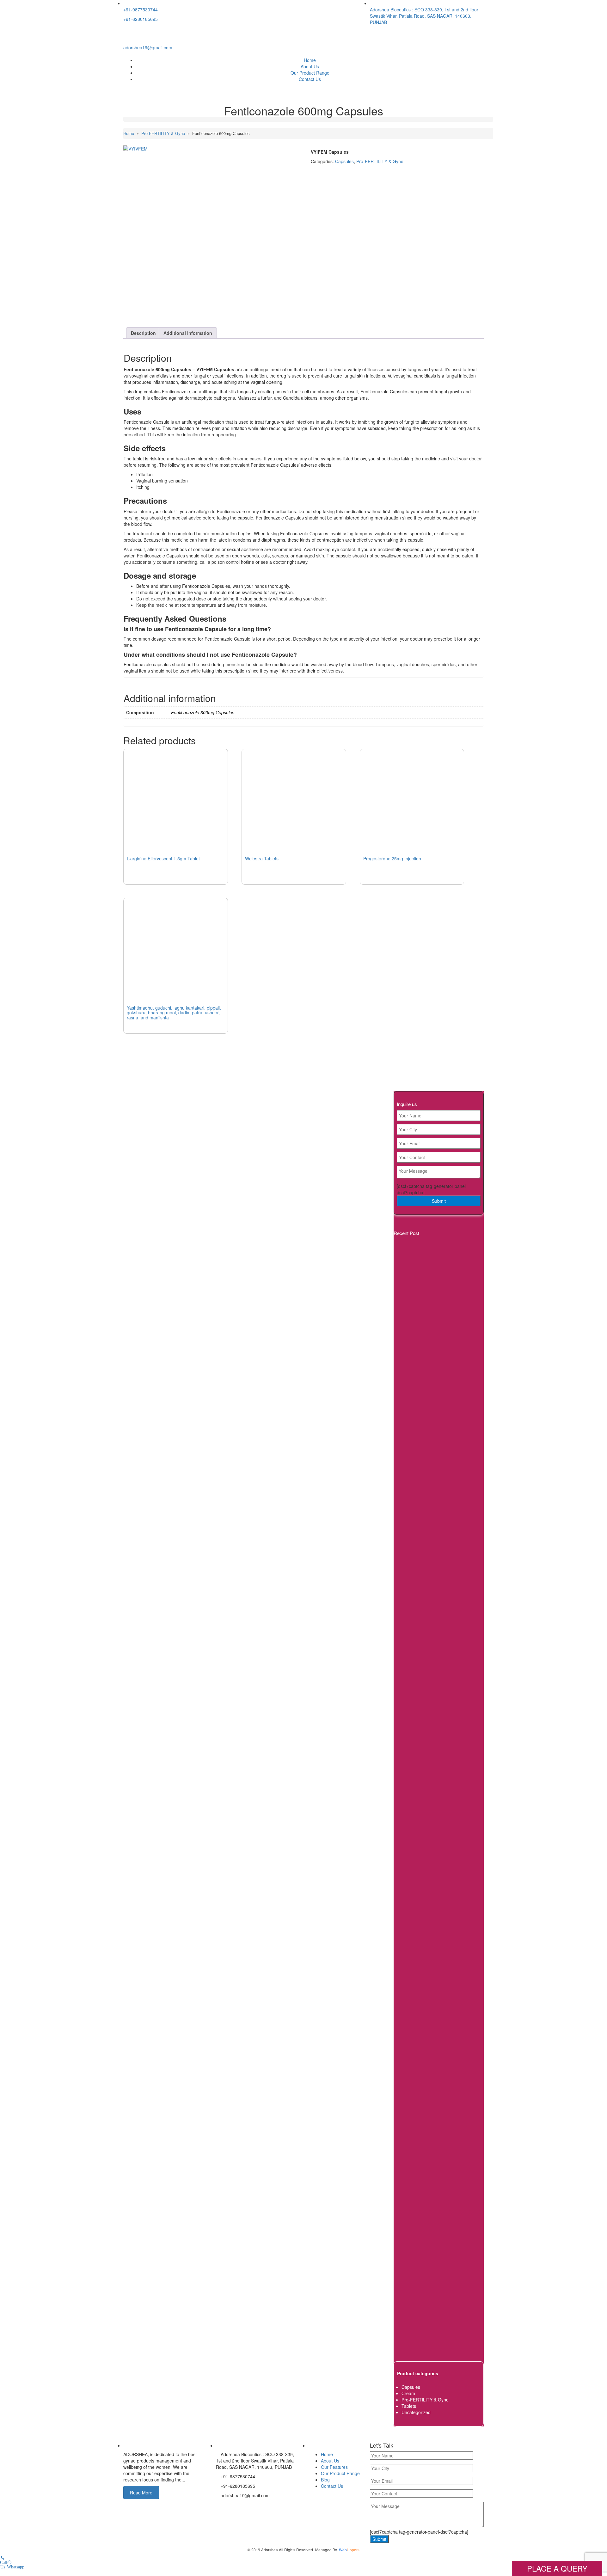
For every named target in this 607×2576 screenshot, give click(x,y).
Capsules (344, 161)
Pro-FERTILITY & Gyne (163, 133)
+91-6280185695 (141, 19)
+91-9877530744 (141, 9)
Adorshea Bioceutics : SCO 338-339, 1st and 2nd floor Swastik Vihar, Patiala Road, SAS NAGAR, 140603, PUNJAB (424, 16)
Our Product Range (310, 73)
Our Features (334, 2467)
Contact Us (310, 79)
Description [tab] (143, 333)
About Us (310, 66)
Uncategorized (416, 2412)
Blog (325, 2480)
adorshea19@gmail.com (148, 47)
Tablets (409, 2406)
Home (310, 60)
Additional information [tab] (188, 333)
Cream (408, 2393)
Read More (141, 2493)
